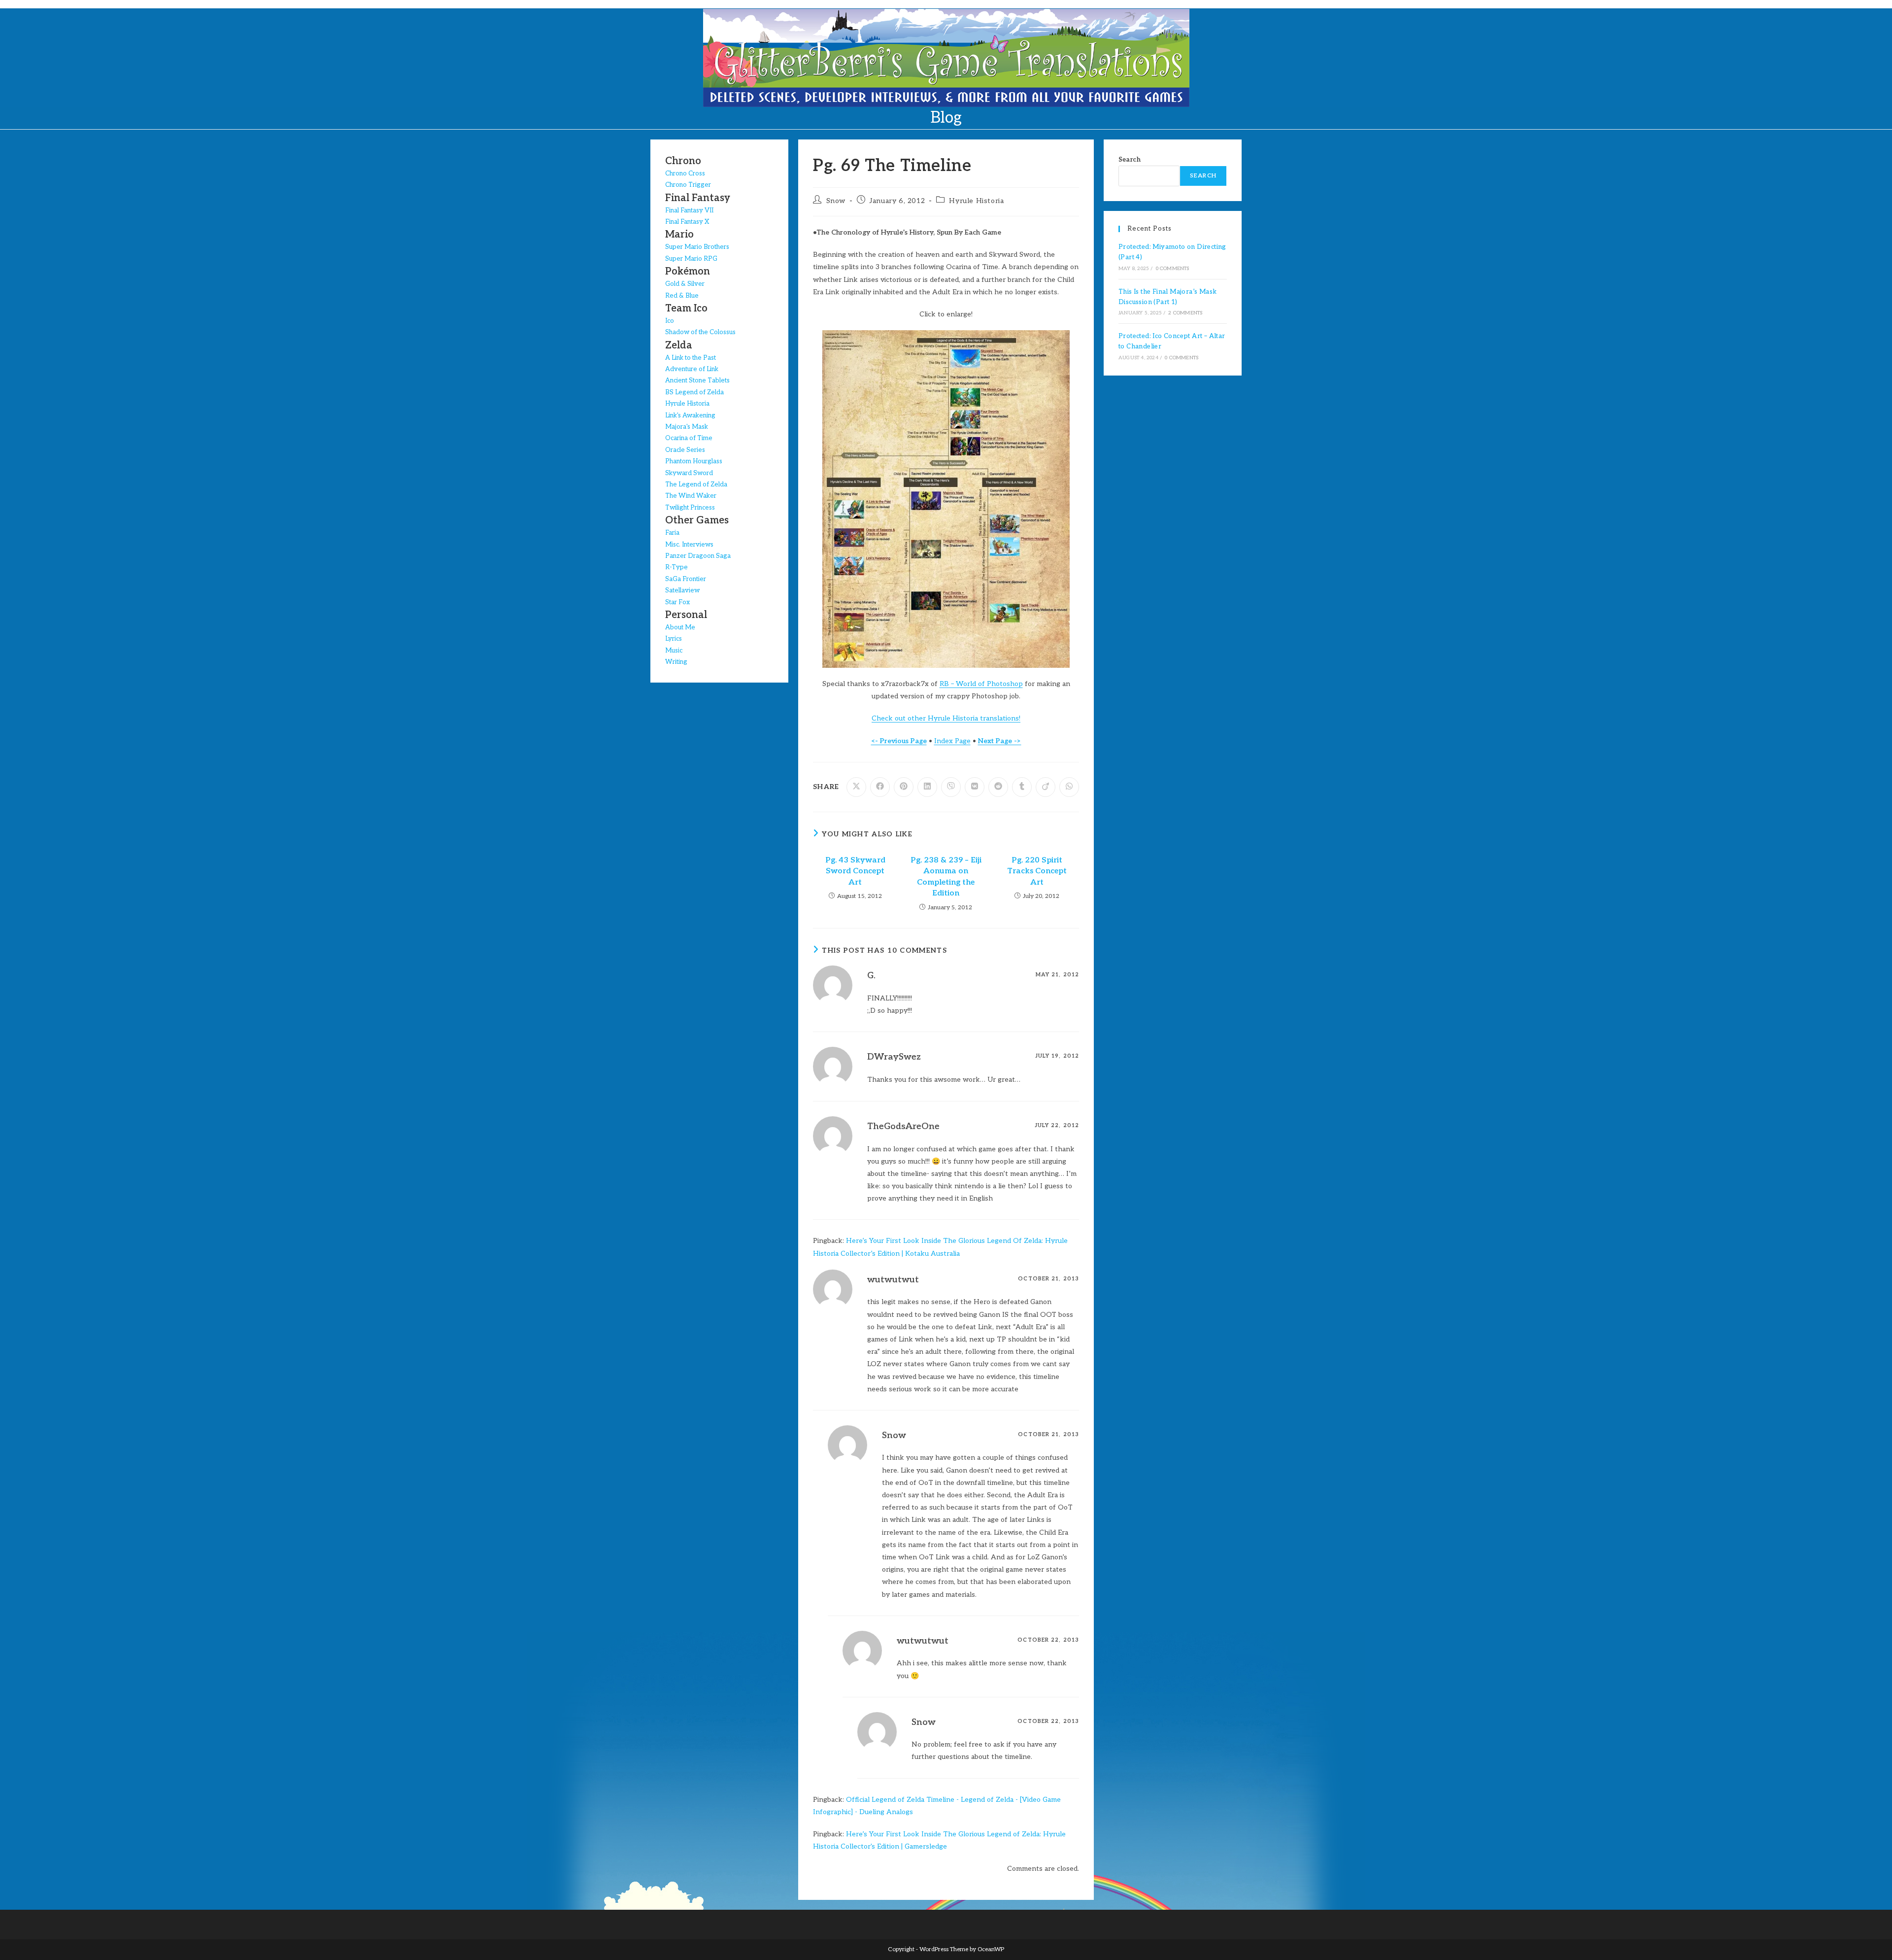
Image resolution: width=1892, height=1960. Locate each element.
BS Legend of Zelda (694, 392)
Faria (672, 533)
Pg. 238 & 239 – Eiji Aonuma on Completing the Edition (946, 877)
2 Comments (1185, 313)
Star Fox (677, 602)
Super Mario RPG (691, 259)
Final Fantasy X (687, 222)
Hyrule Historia (976, 201)
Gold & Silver (685, 284)
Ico (670, 321)
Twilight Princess (690, 508)
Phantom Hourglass (694, 461)
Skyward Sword (689, 473)
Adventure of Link (692, 369)
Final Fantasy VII (689, 210)
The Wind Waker (691, 496)
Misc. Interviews (689, 545)
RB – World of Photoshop (981, 684)
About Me (680, 627)
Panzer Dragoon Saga (698, 556)
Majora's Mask (687, 427)
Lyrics (674, 639)
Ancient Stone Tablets (697, 380)
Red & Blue (682, 296)
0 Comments (1173, 269)
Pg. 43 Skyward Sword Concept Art (855, 871)
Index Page (952, 741)
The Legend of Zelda (696, 484)
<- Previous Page (899, 741)
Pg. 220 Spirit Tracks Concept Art (1037, 871)
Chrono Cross (685, 173)
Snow (836, 201)
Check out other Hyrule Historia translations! (946, 718)
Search (1130, 160)
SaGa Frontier (686, 579)
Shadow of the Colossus (700, 332)
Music (674, 651)
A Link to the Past (691, 358)
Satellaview (682, 590)
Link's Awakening (690, 415)
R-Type (676, 567)
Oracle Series (685, 450)
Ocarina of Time (689, 438)
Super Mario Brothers (697, 247)
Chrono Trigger (688, 185)
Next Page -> (1000, 741)
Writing (676, 662)
